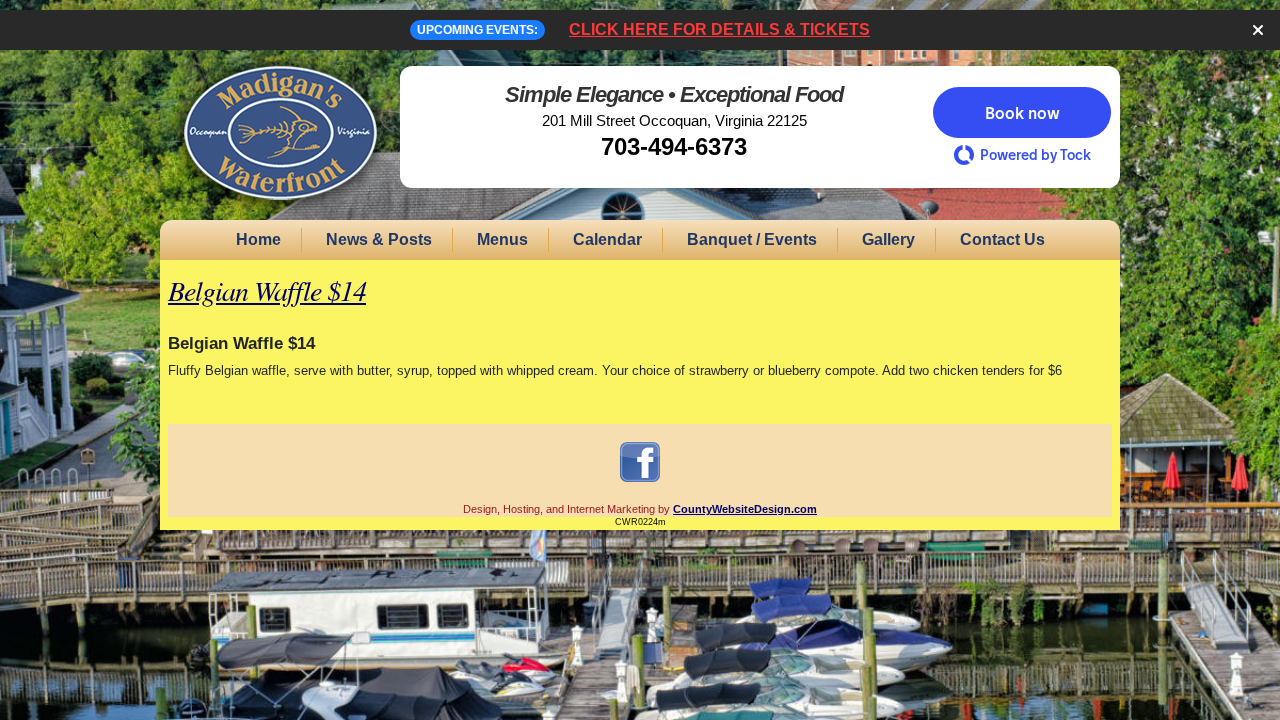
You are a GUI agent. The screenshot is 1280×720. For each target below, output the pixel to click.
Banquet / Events (752, 239)
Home (258, 239)
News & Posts (379, 239)
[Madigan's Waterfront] (280, 211)
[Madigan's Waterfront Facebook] (640, 481)
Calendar (607, 239)
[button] (1022, 112)
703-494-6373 (674, 146)
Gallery (888, 239)
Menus (502, 239)
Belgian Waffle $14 (267, 290)
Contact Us (1002, 239)
